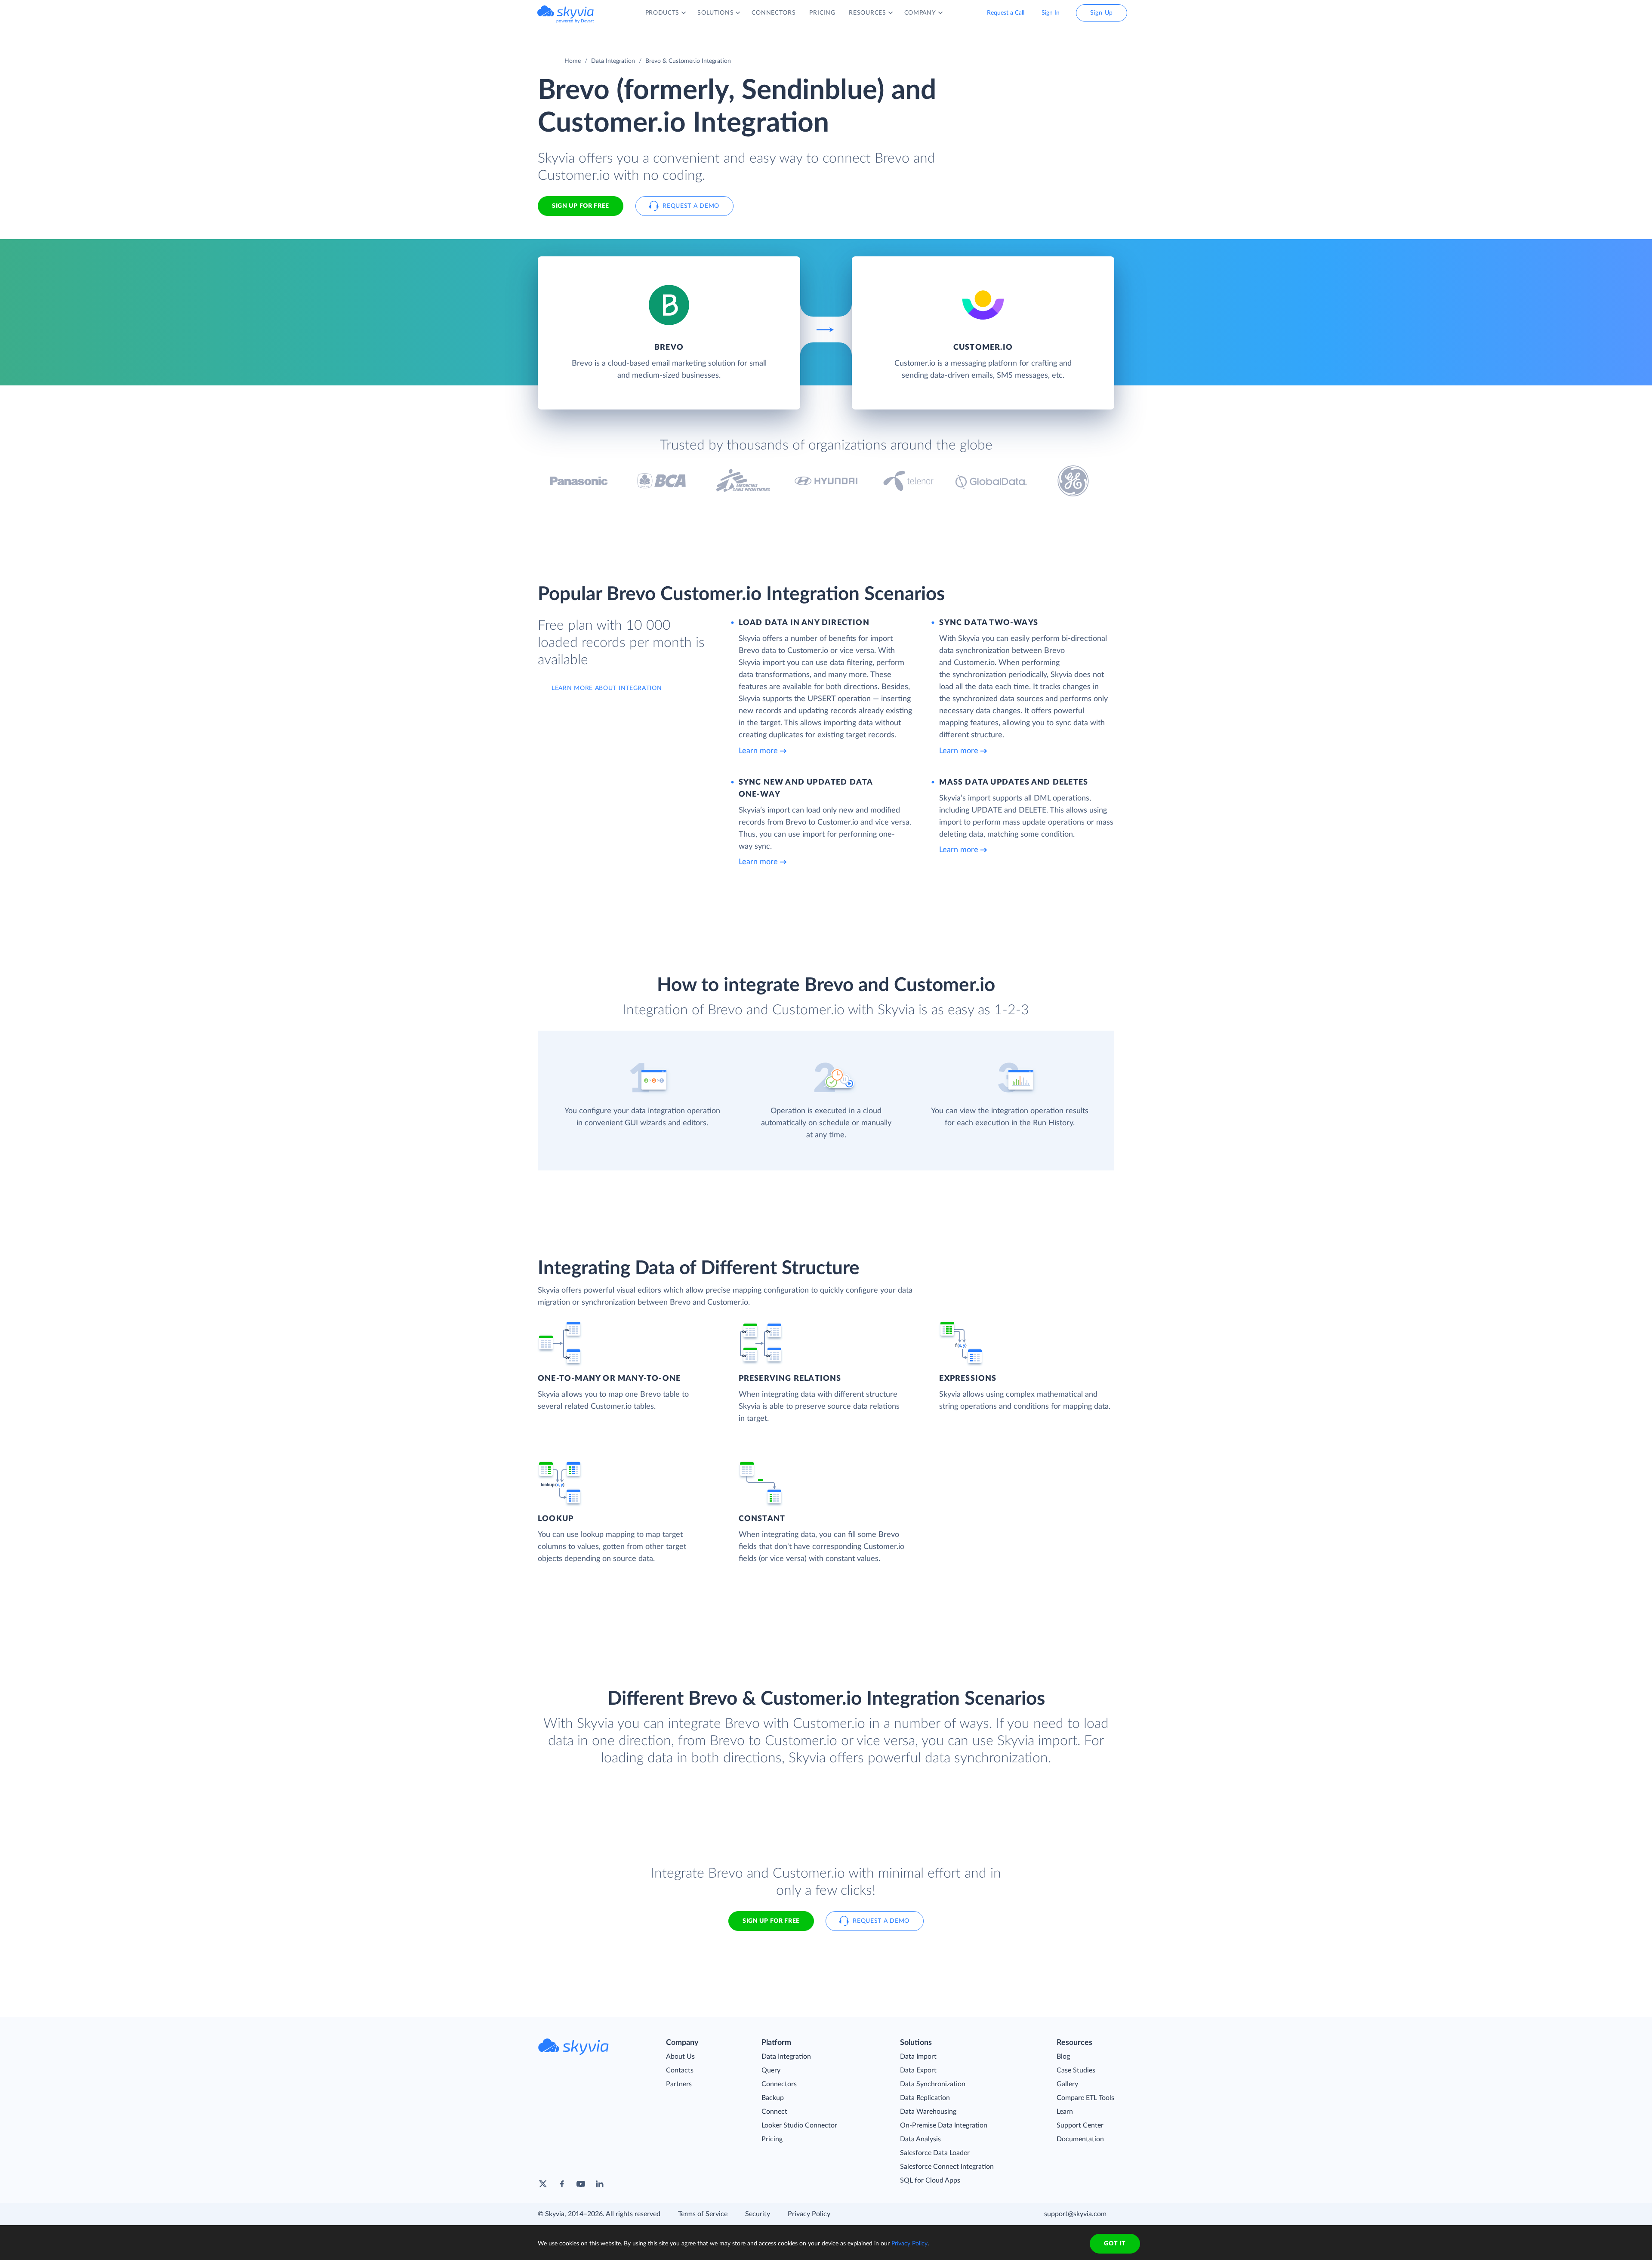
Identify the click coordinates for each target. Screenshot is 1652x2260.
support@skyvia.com (1075, 2214)
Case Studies (1076, 2070)
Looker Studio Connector (799, 2125)
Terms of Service (703, 2214)
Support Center (1080, 2125)
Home (573, 61)
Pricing (772, 2139)
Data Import (918, 2057)
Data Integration (613, 61)
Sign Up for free (581, 206)
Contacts (680, 2070)
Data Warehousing (928, 2112)
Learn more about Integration (607, 688)
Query (771, 2070)
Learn (1065, 2112)
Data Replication (925, 2098)
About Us (680, 2057)
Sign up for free (771, 1921)
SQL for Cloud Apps (930, 2180)
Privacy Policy (809, 2214)
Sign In (1051, 13)
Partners (679, 2084)
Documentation (1080, 2139)
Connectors (779, 2084)
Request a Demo (691, 206)
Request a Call (1006, 13)
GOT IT (1115, 2244)
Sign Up (1102, 13)
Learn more (758, 751)
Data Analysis (920, 2139)
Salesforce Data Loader (935, 2153)
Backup (773, 2098)
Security (758, 2214)
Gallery (1067, 2084)
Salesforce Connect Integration (947, 2167)
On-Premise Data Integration (944, 2125)
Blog (1063, 2057)
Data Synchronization (933, 2084)
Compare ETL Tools (1085, 2098)
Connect (774, 2112)
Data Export (918, 2070)
